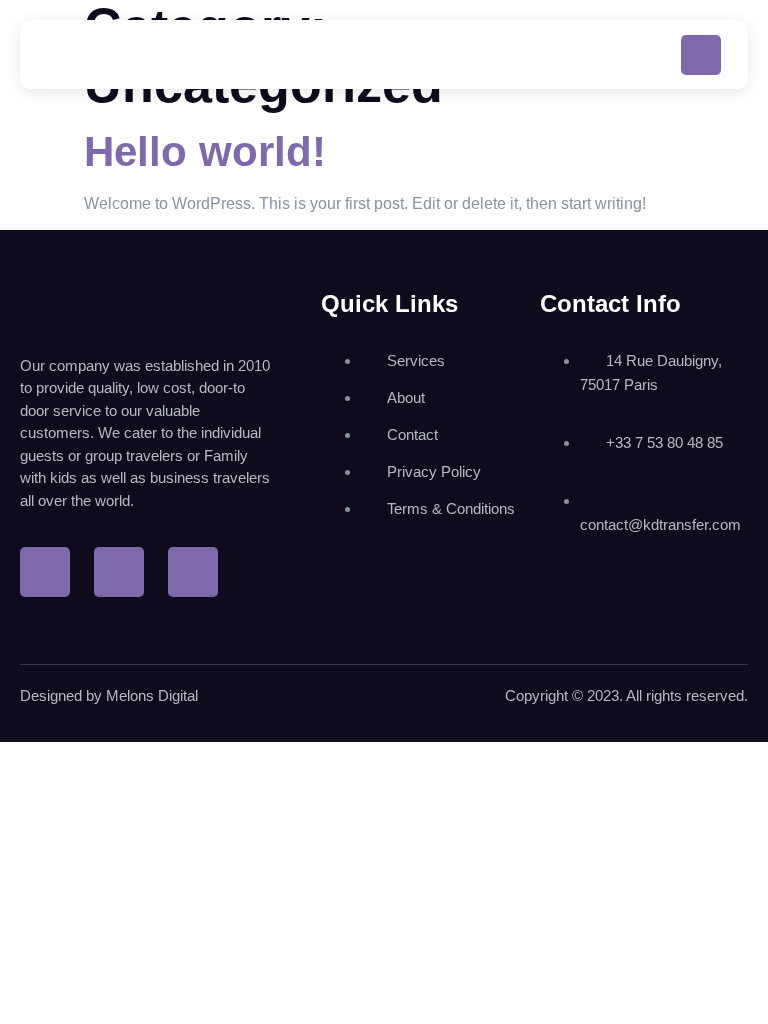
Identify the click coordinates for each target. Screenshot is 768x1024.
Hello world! (205, 151)
